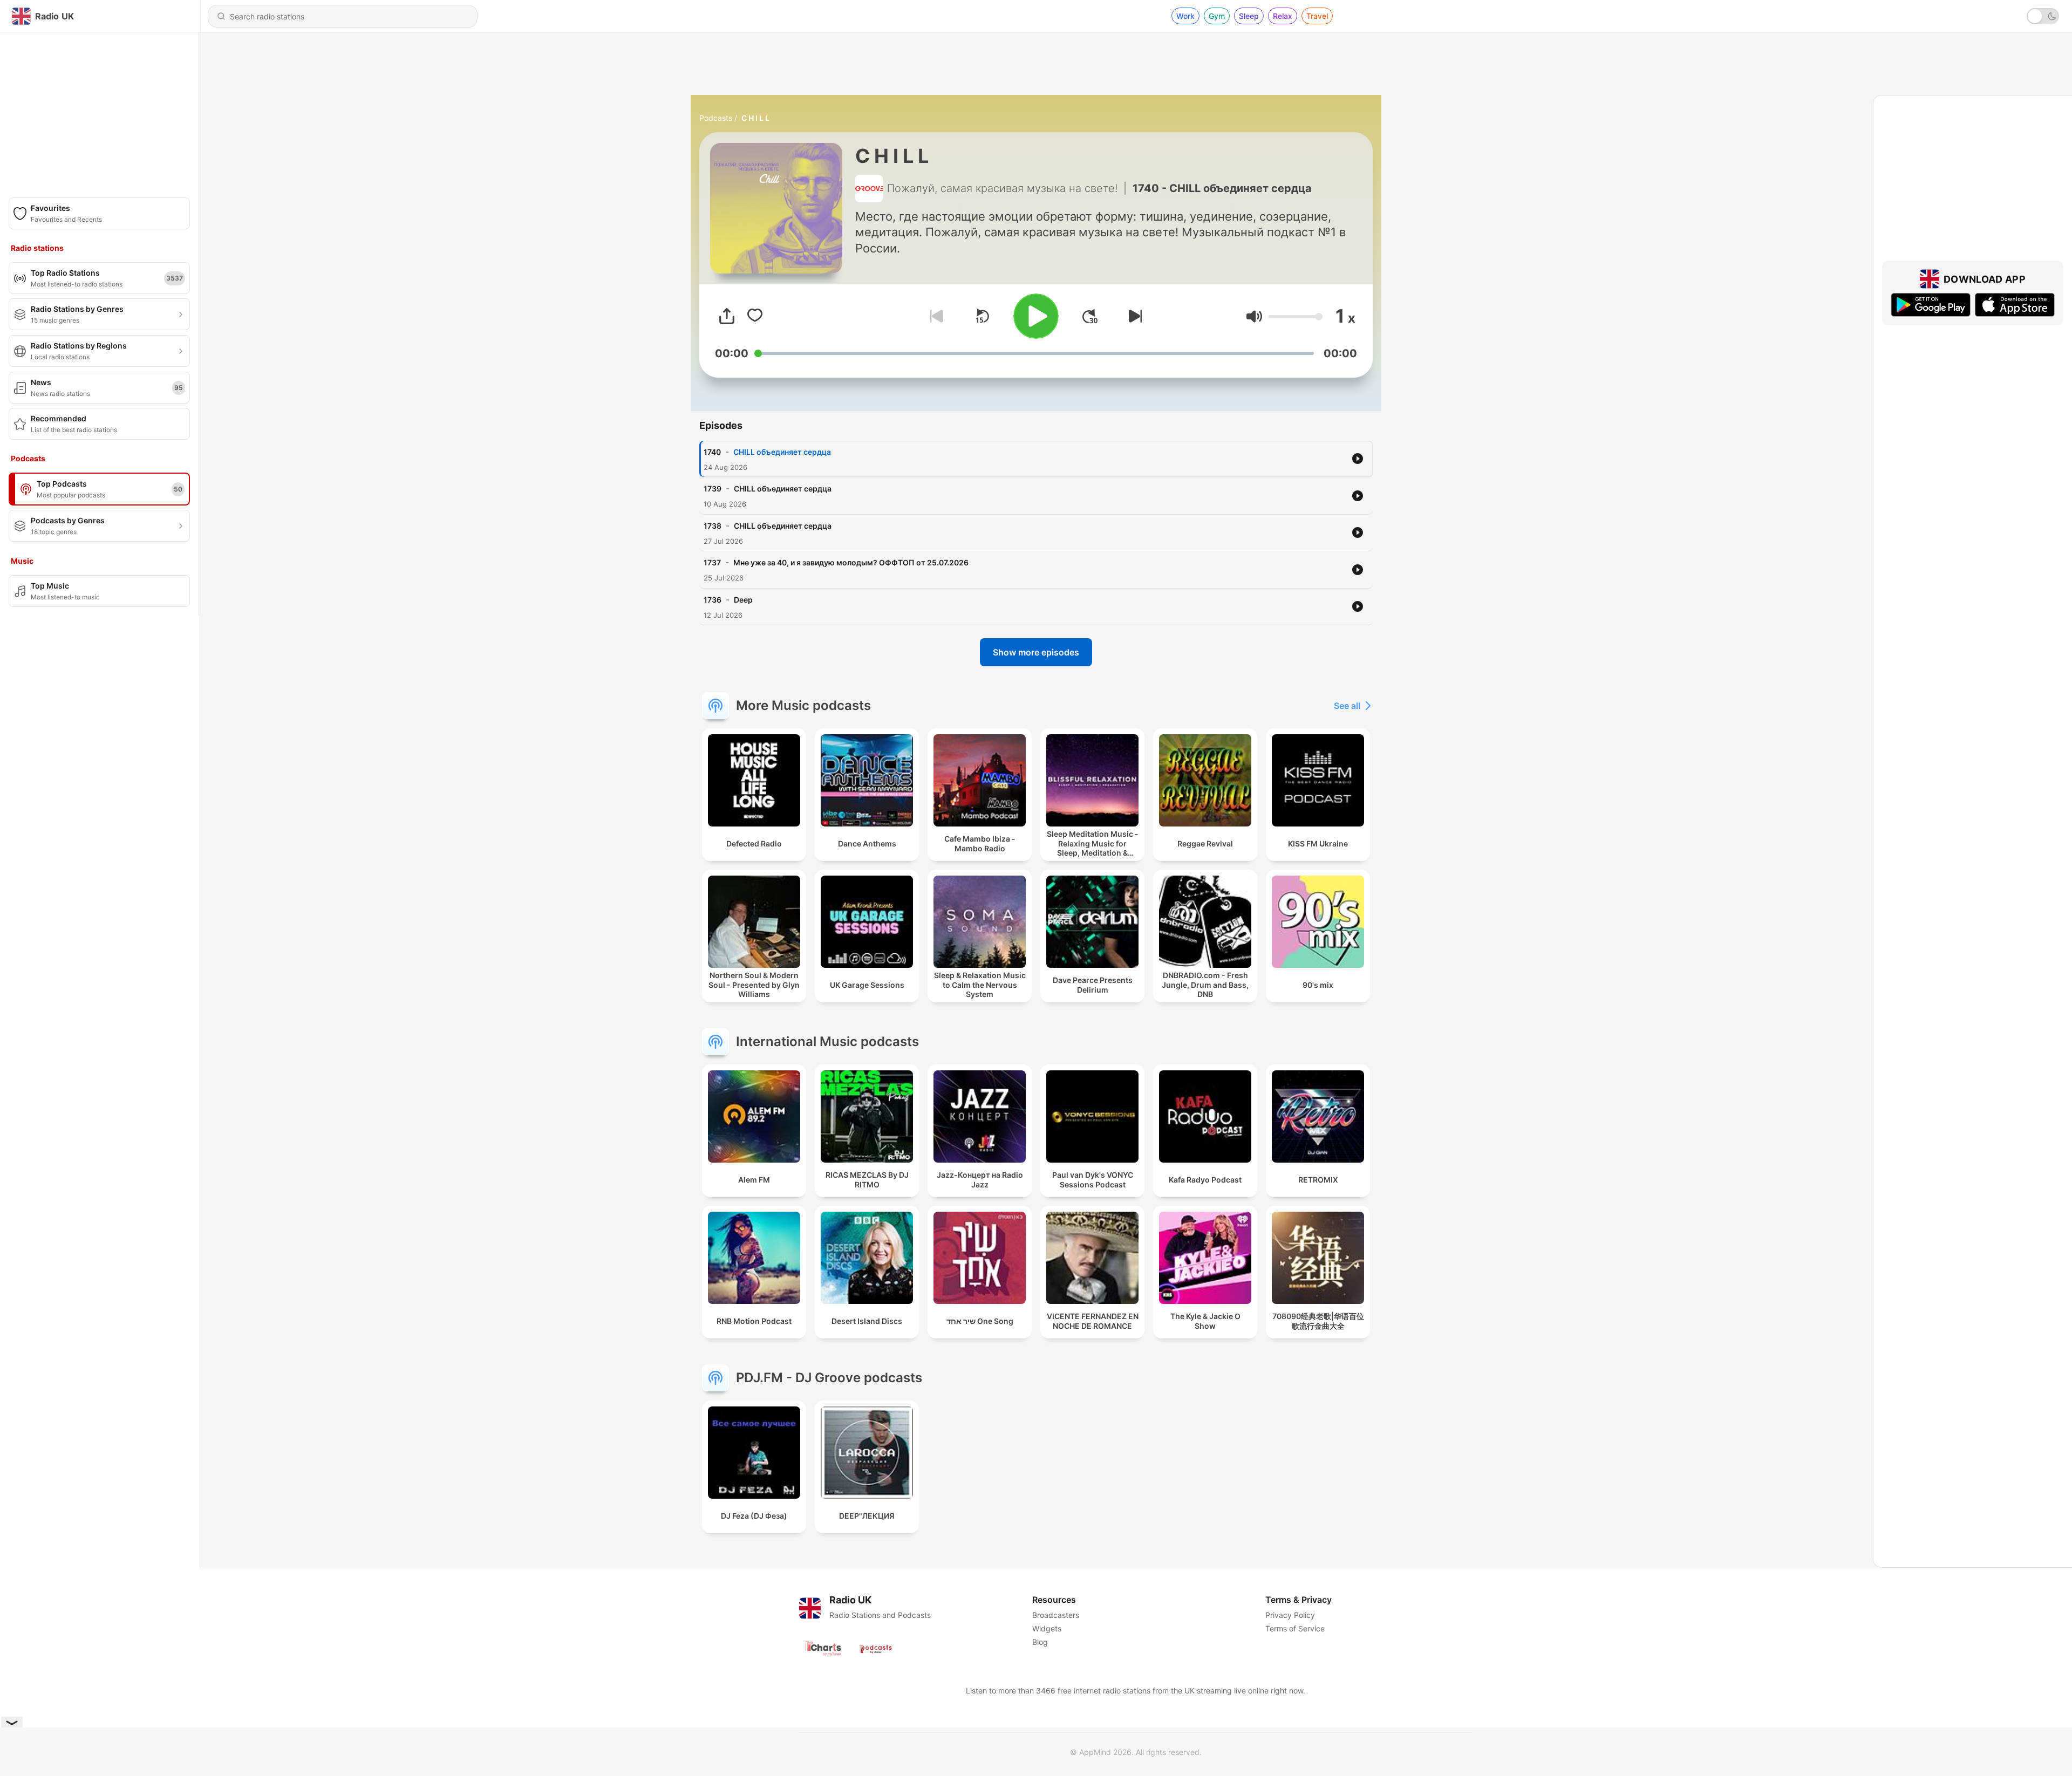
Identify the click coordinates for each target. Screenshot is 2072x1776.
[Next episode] (1133, 316)
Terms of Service (1295, 1628)
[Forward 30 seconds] (1090, 316)
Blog (1040, 1642)
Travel (1317, 16)
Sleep (1249, 16)
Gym (1217, 16)
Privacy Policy (1290, 1615)
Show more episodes (1036, 652)
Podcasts (716, 118)
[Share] (727, 316)
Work (1185, 16)
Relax (1283, 16)
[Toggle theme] (2043, 16)
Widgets (1047, 1628)
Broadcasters (1056, 1615)
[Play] (1036, 316)
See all (1347, 706)
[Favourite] (755, 316)
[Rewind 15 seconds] (982, 316)
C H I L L (755, 118)
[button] (1254, 316)
